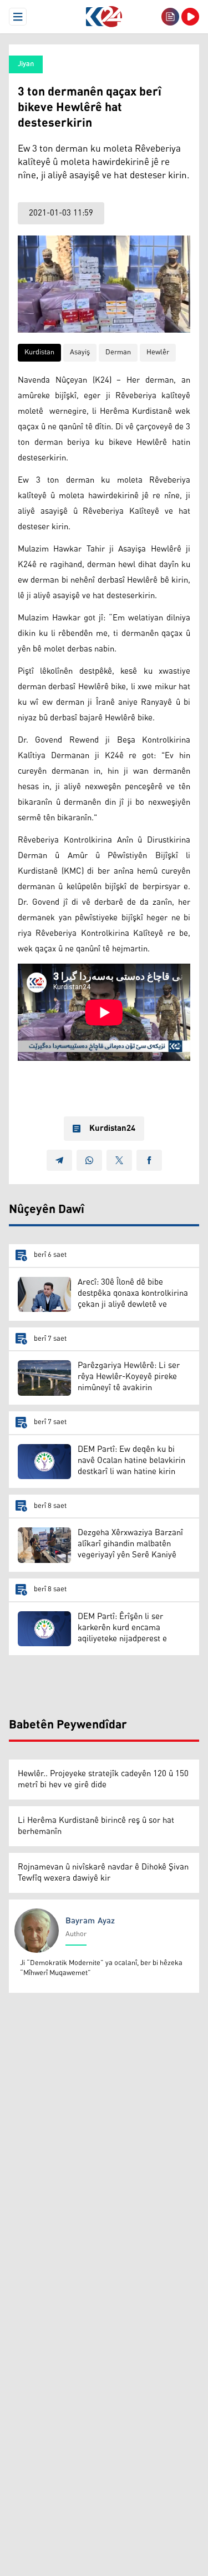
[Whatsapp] (89, 1160)
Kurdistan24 (112, 1129)
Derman (118, 352)
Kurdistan (39, 352)
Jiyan (26, 64)
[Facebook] (149, 1160)
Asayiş (80, 352)
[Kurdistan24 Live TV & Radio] (190, 17)
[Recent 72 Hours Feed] (170, 17)
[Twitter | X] (119, 1160)
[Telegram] (59, 1160)
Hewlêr (158, 352)
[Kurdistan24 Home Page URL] (104, 17)
